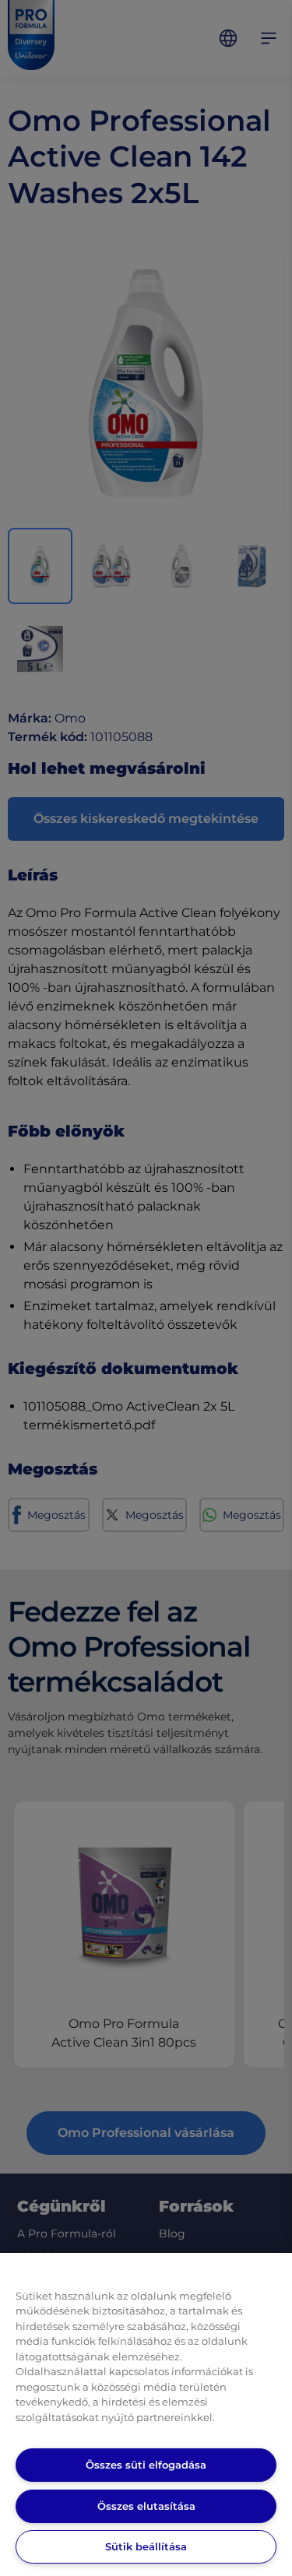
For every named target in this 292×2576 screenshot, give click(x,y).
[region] (146, 2414)
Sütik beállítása (146, 2546)
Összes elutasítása (146, 2506)
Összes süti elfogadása (146, 2465)
